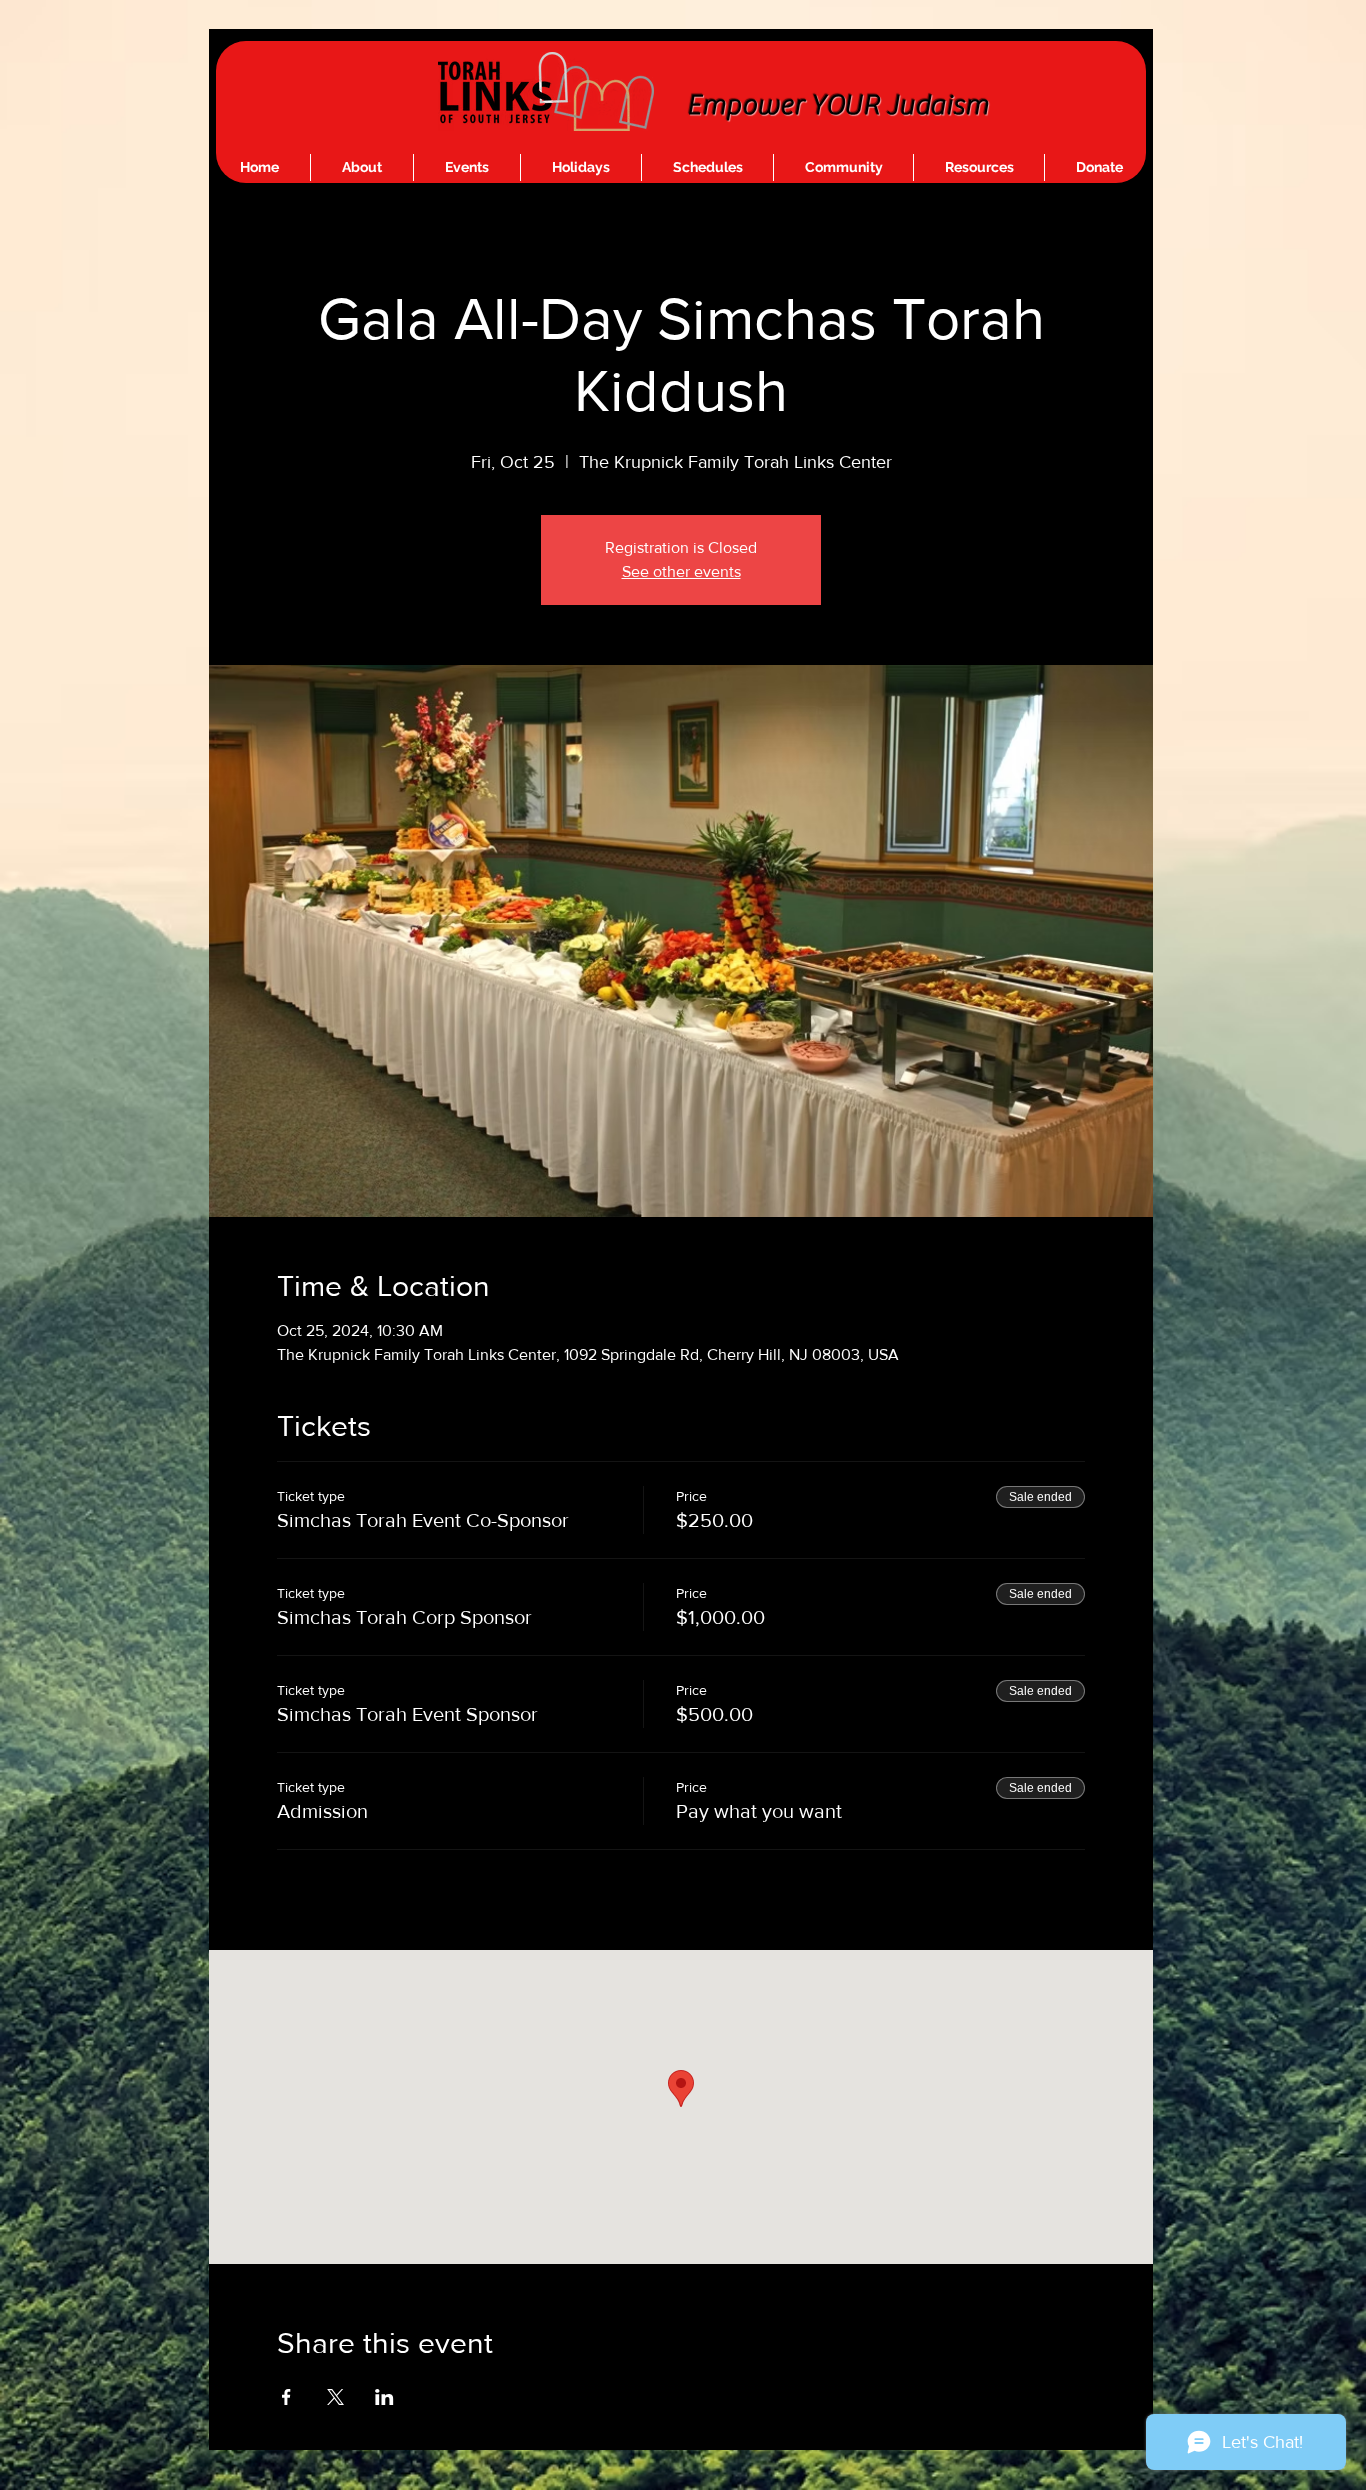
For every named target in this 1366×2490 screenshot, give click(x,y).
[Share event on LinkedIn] (384, 2397)
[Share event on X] (335, 2397)
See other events (681, 571)
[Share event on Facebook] (286, 2397)
